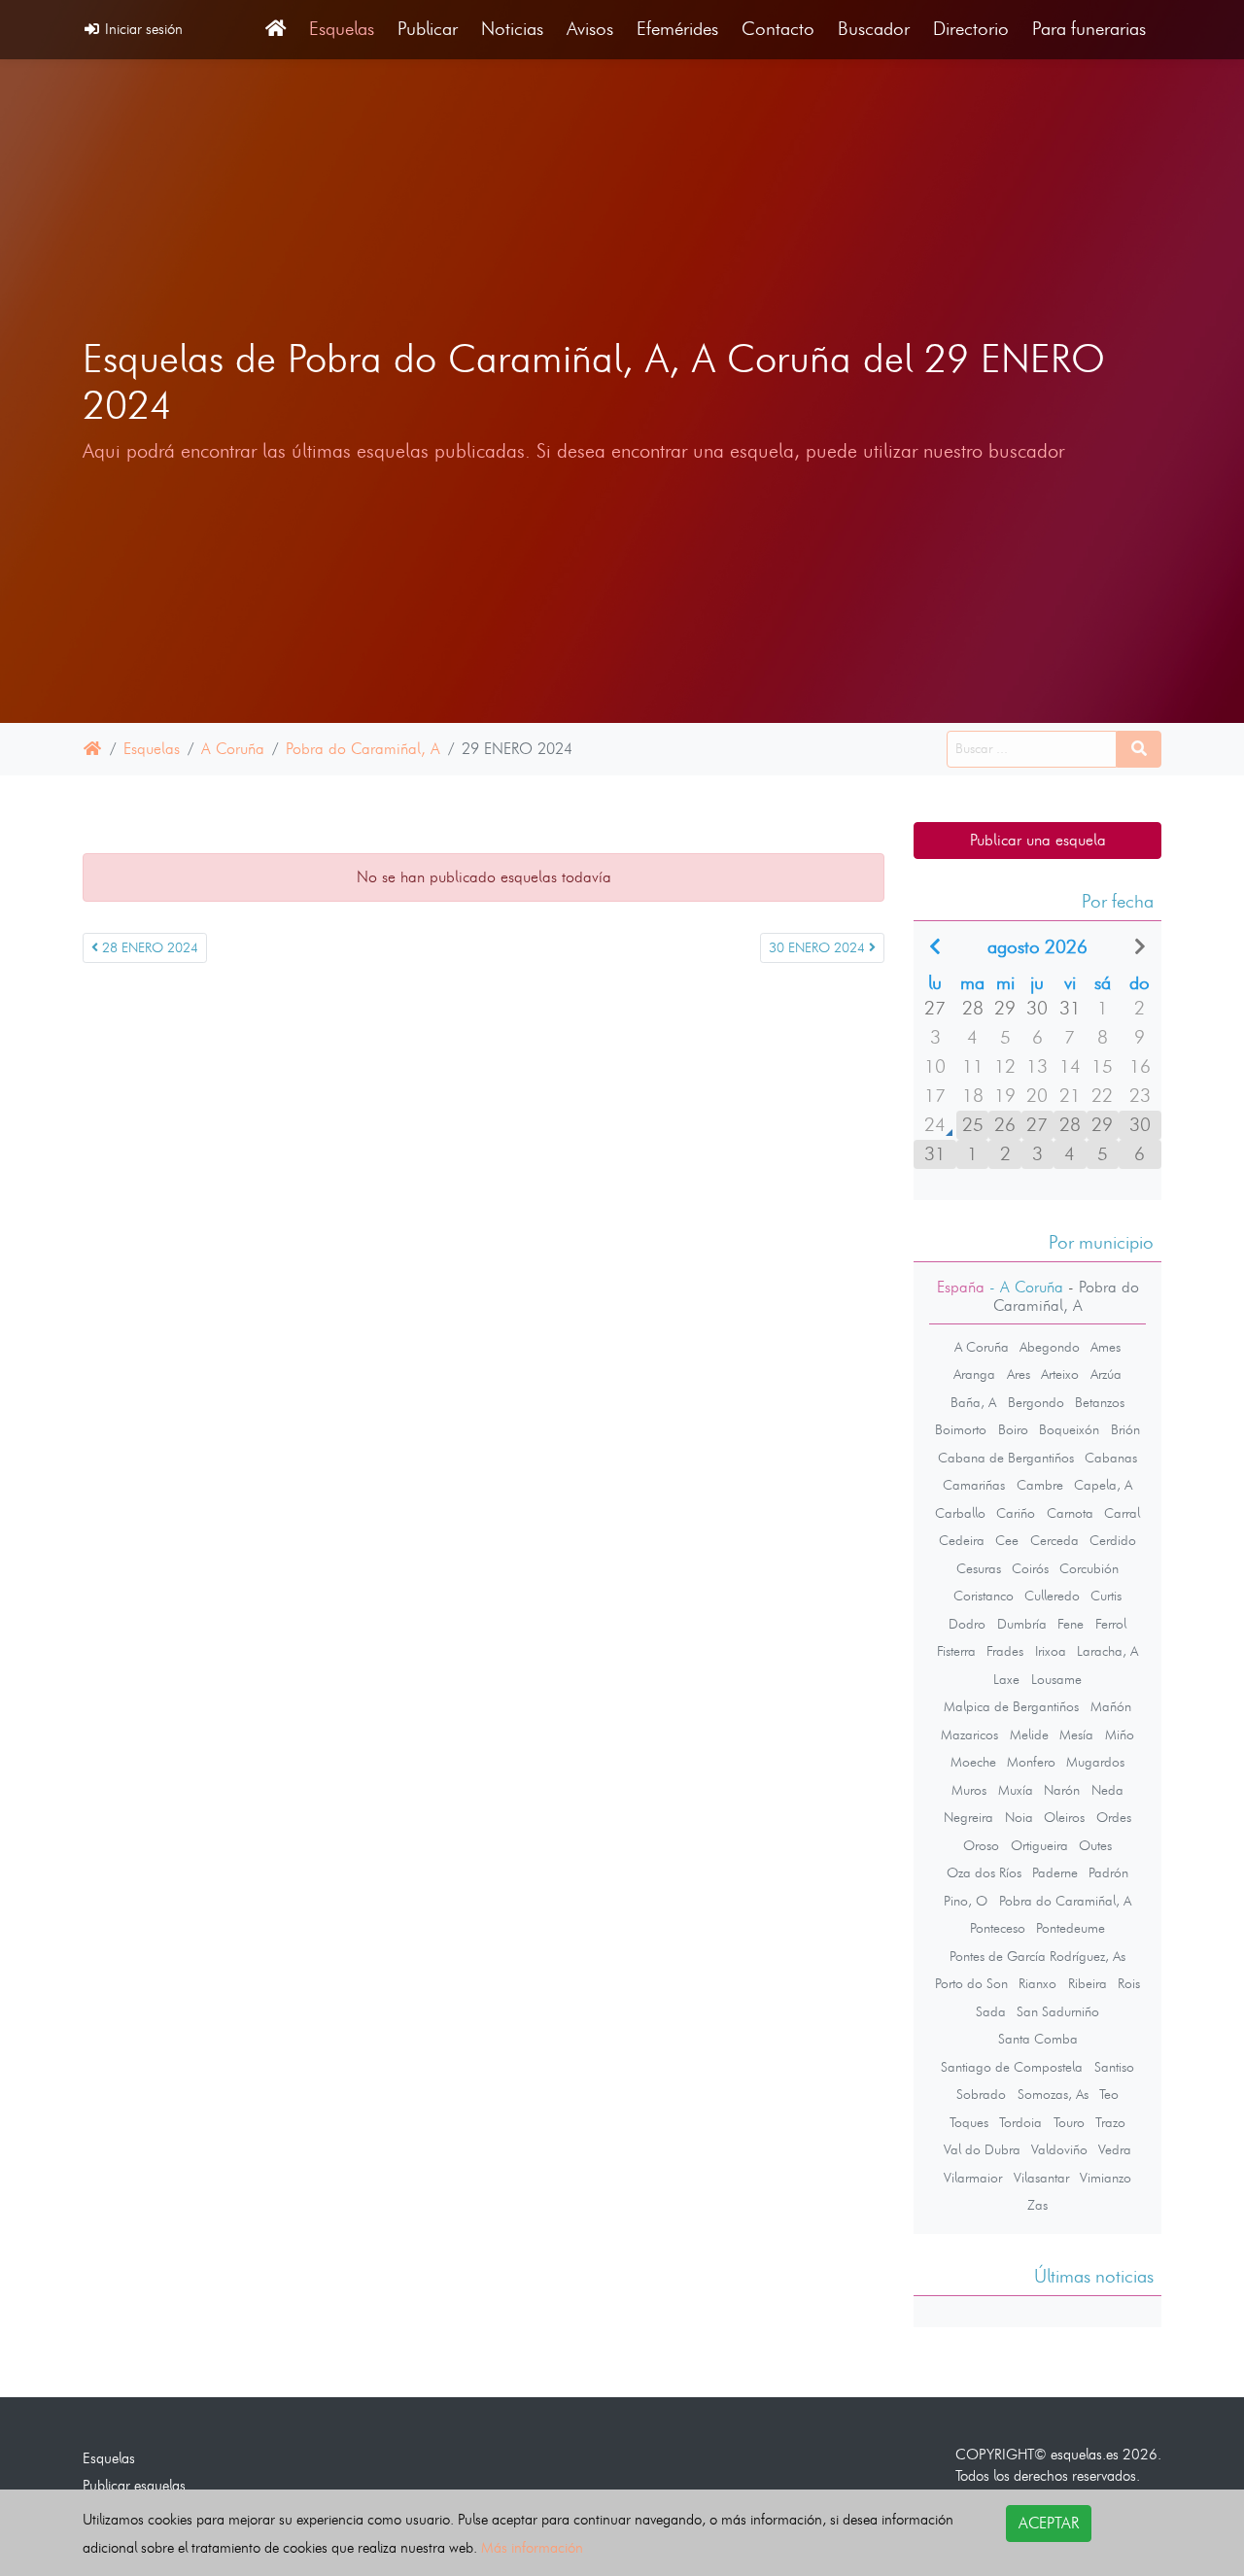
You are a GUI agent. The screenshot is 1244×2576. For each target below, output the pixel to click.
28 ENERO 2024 (148, 948)
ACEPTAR (1049, 2523)
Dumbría (1022, 1624)
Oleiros (1064, 1817)
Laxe (1006, 1679)
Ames (1106, 1347)
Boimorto (961, 1429)
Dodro (967, 1624)
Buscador (874, 29)
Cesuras (979, 1568)
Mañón (1111, 1706)
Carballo (960, 1513)
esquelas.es (1085, 2454)
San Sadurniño (1058, 2011)
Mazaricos (969, 1735)
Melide (1029, 1735)
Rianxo (1037, 1983)
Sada (991, 2011)
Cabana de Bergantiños (1006, 1458)
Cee (1007, 1540)
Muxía (1016, 1790)
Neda (1107, 1790)
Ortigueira (1039, 1845)
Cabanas (1111, 1458)
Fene (1071, 1624)
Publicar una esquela (1038, 840)
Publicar (428, 29)
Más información (532, 2547)
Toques (969, 2122)
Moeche (973, 1762)
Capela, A (1103, 1485)
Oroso (981, 1845)
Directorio (971, 29)
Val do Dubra (982, 2149)
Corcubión (1089, 1568)
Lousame (1056, 1679)
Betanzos (1100, 1402)
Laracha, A (1107, 1651)
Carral (1122, 1513)
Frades (1005, 1651)
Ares (1019, 1374)
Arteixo (1060, 1374)
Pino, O (966, 1901)
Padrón (1108, 1872)
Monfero (1031, 1762)
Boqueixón (1069, 1429)
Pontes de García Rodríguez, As (1037, 1956)
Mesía (1076, 1735)
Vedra (1115, 2149)
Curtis (1106, 1596)
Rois (1129, 1983)
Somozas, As (1053, 2094)
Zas (1037, 2205)
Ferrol (1111, 1624)
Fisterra (956, 1651)
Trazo (1110, 2122)
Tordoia (1020, 2122)
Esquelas (342, 29)
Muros (969, 1790)
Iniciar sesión (142, 29)
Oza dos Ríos (984, 1872)
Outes (1095, 1845)
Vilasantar (1041, 2178)
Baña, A (973, 1402)
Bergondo (1036, 1402)
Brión (1125, 1429)
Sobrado (981, 2094)
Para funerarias (1089, 29)
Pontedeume (1071, 1928)
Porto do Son (971, 1983)
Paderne (1055, 1872)
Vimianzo (1106, 2178)
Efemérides (677, 29)
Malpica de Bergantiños (1011, 1706)
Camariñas (974, 1485)
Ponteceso (998, 1928)
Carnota (1070, 1513)
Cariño (1016, 1513)
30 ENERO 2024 (819, 948)
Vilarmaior (973, 2178)
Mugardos (1095, 1762)
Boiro (1013, 1429)
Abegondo (1050, 1347)
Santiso (1114, 2067)
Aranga (974, 1374)
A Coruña (233, 749)
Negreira (968, 1817)
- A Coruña (1024, 1287)
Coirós (1030, 1568)
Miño (1120, 1735)
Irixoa (1051, 1651)
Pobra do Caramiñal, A (363, 749)
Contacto (778, 29)
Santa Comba (1038, 2039)
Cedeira (962, 1540)
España (961, 1287)
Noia (1019, 1817)
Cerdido (1113, 1540)
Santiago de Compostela (1012, 2067)
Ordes (1114, 1817)
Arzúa (1106, 1374)
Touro (1069, 2122)
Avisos (590, 29)
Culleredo (1052, 1596)
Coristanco (984, 1596)
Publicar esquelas (134, 2485)
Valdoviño (1059, 2149)
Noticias (512, 29)
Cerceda (1054, 1540)
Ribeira (1088, 1983)
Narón (1062, 1790)
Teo (1109, 2094)
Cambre (1040, 1485)
